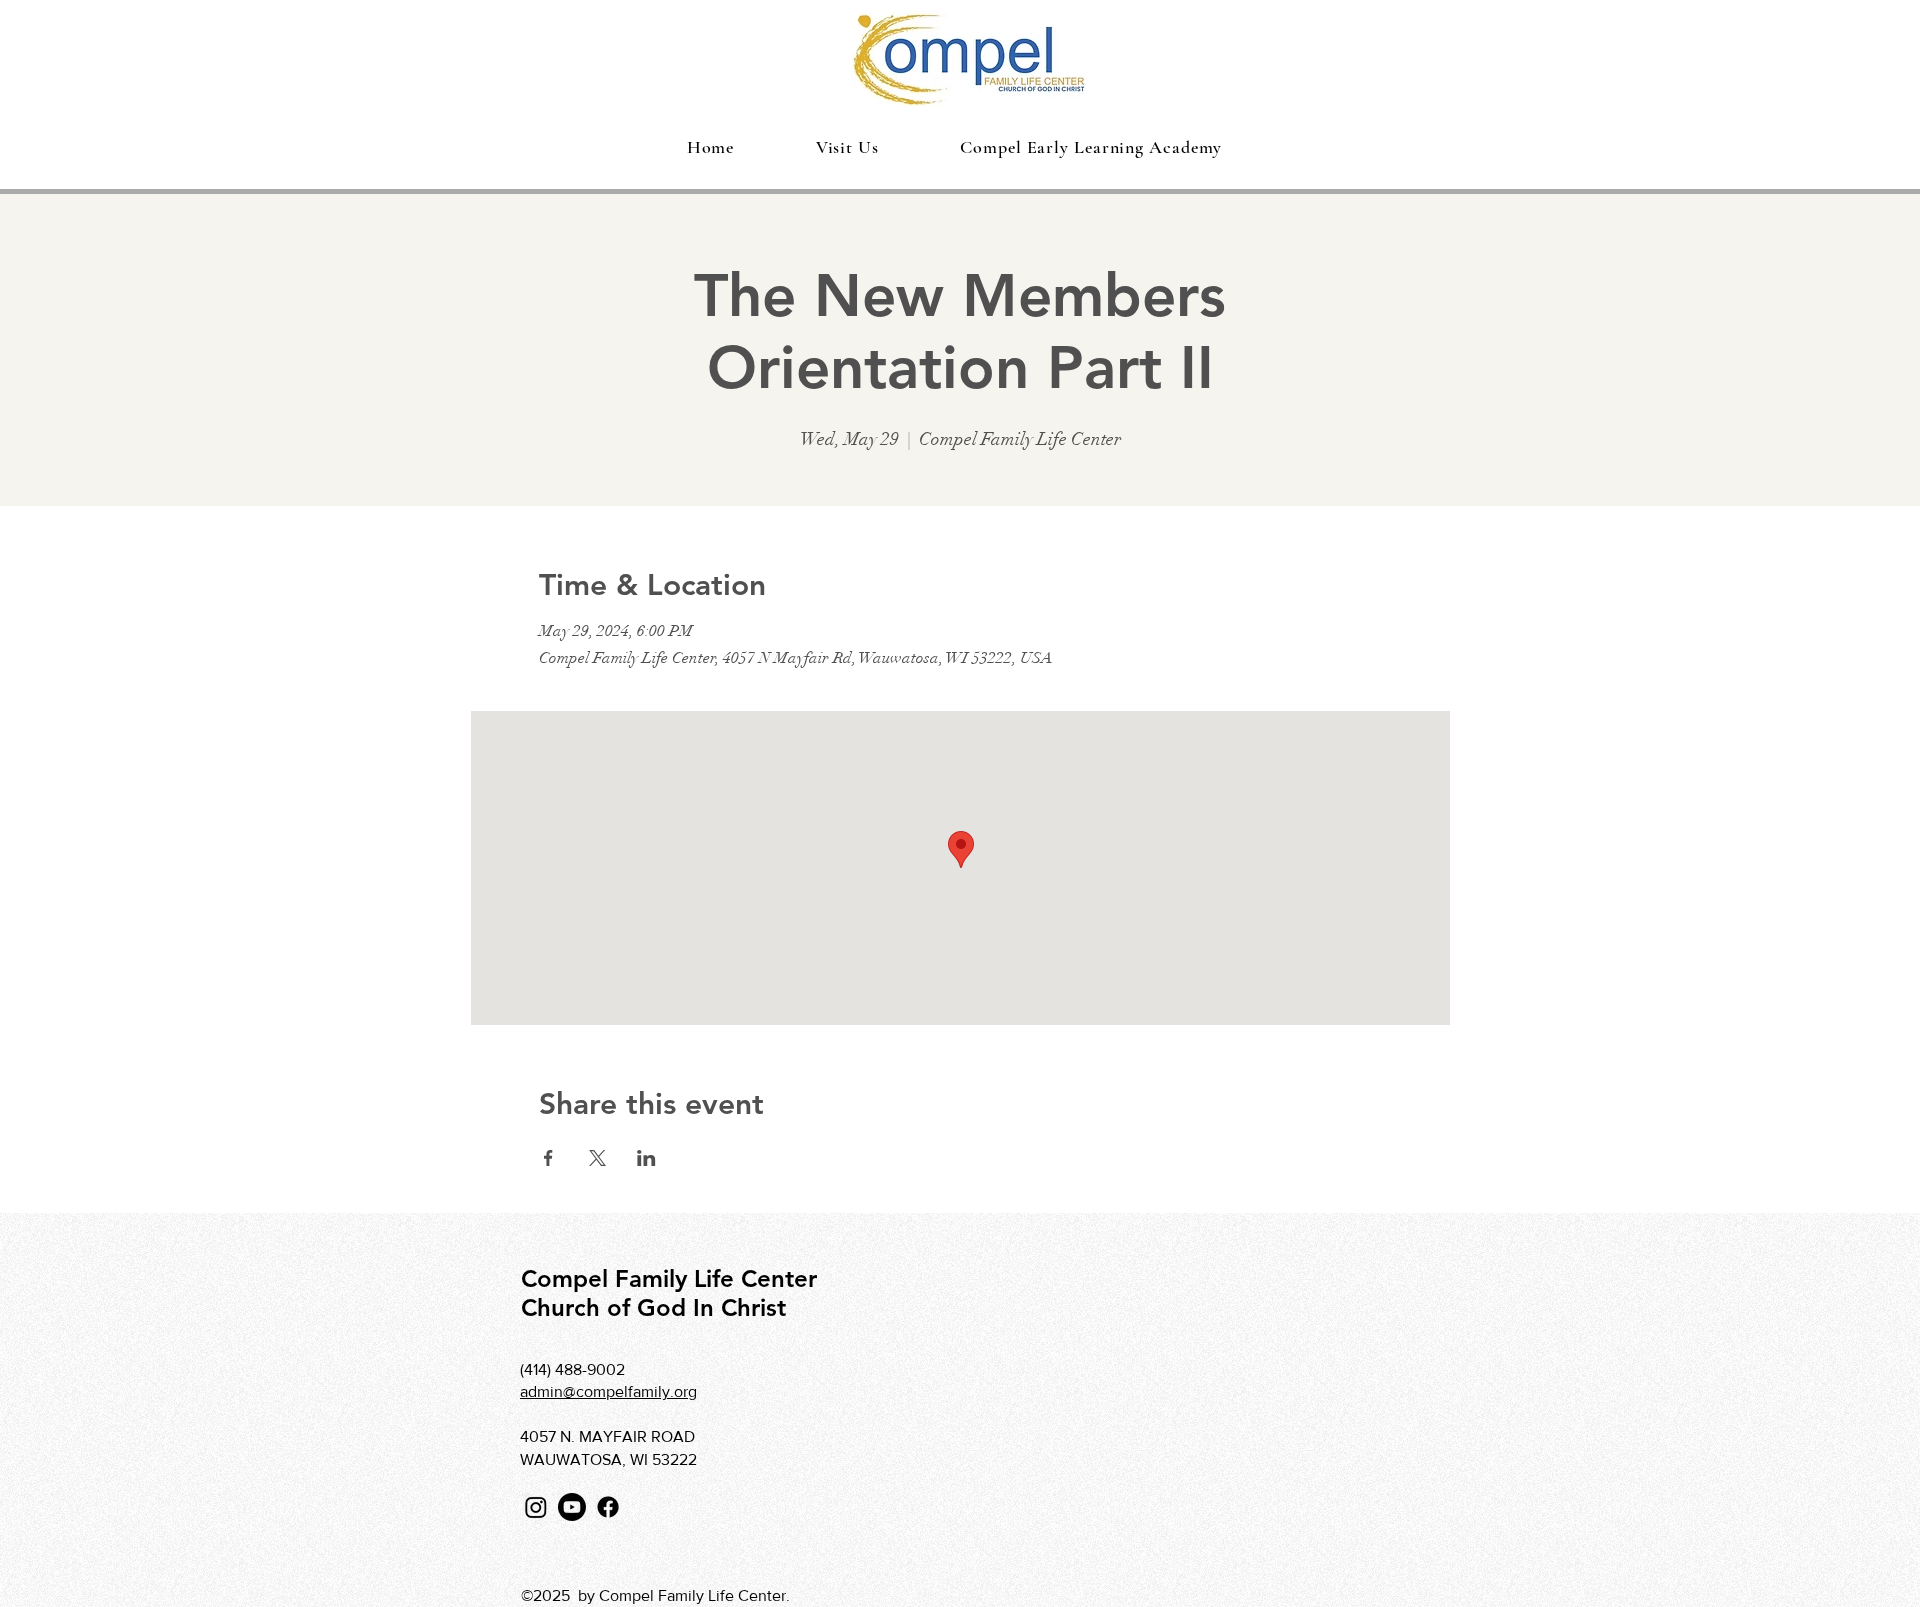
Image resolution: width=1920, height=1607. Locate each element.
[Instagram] (536, 1507)
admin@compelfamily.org (608, 1391)
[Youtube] (572, 1507)
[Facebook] (608, 1507)
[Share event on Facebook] (548, 1158)
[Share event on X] (597, 1158)
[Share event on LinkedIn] (646, 1158)
